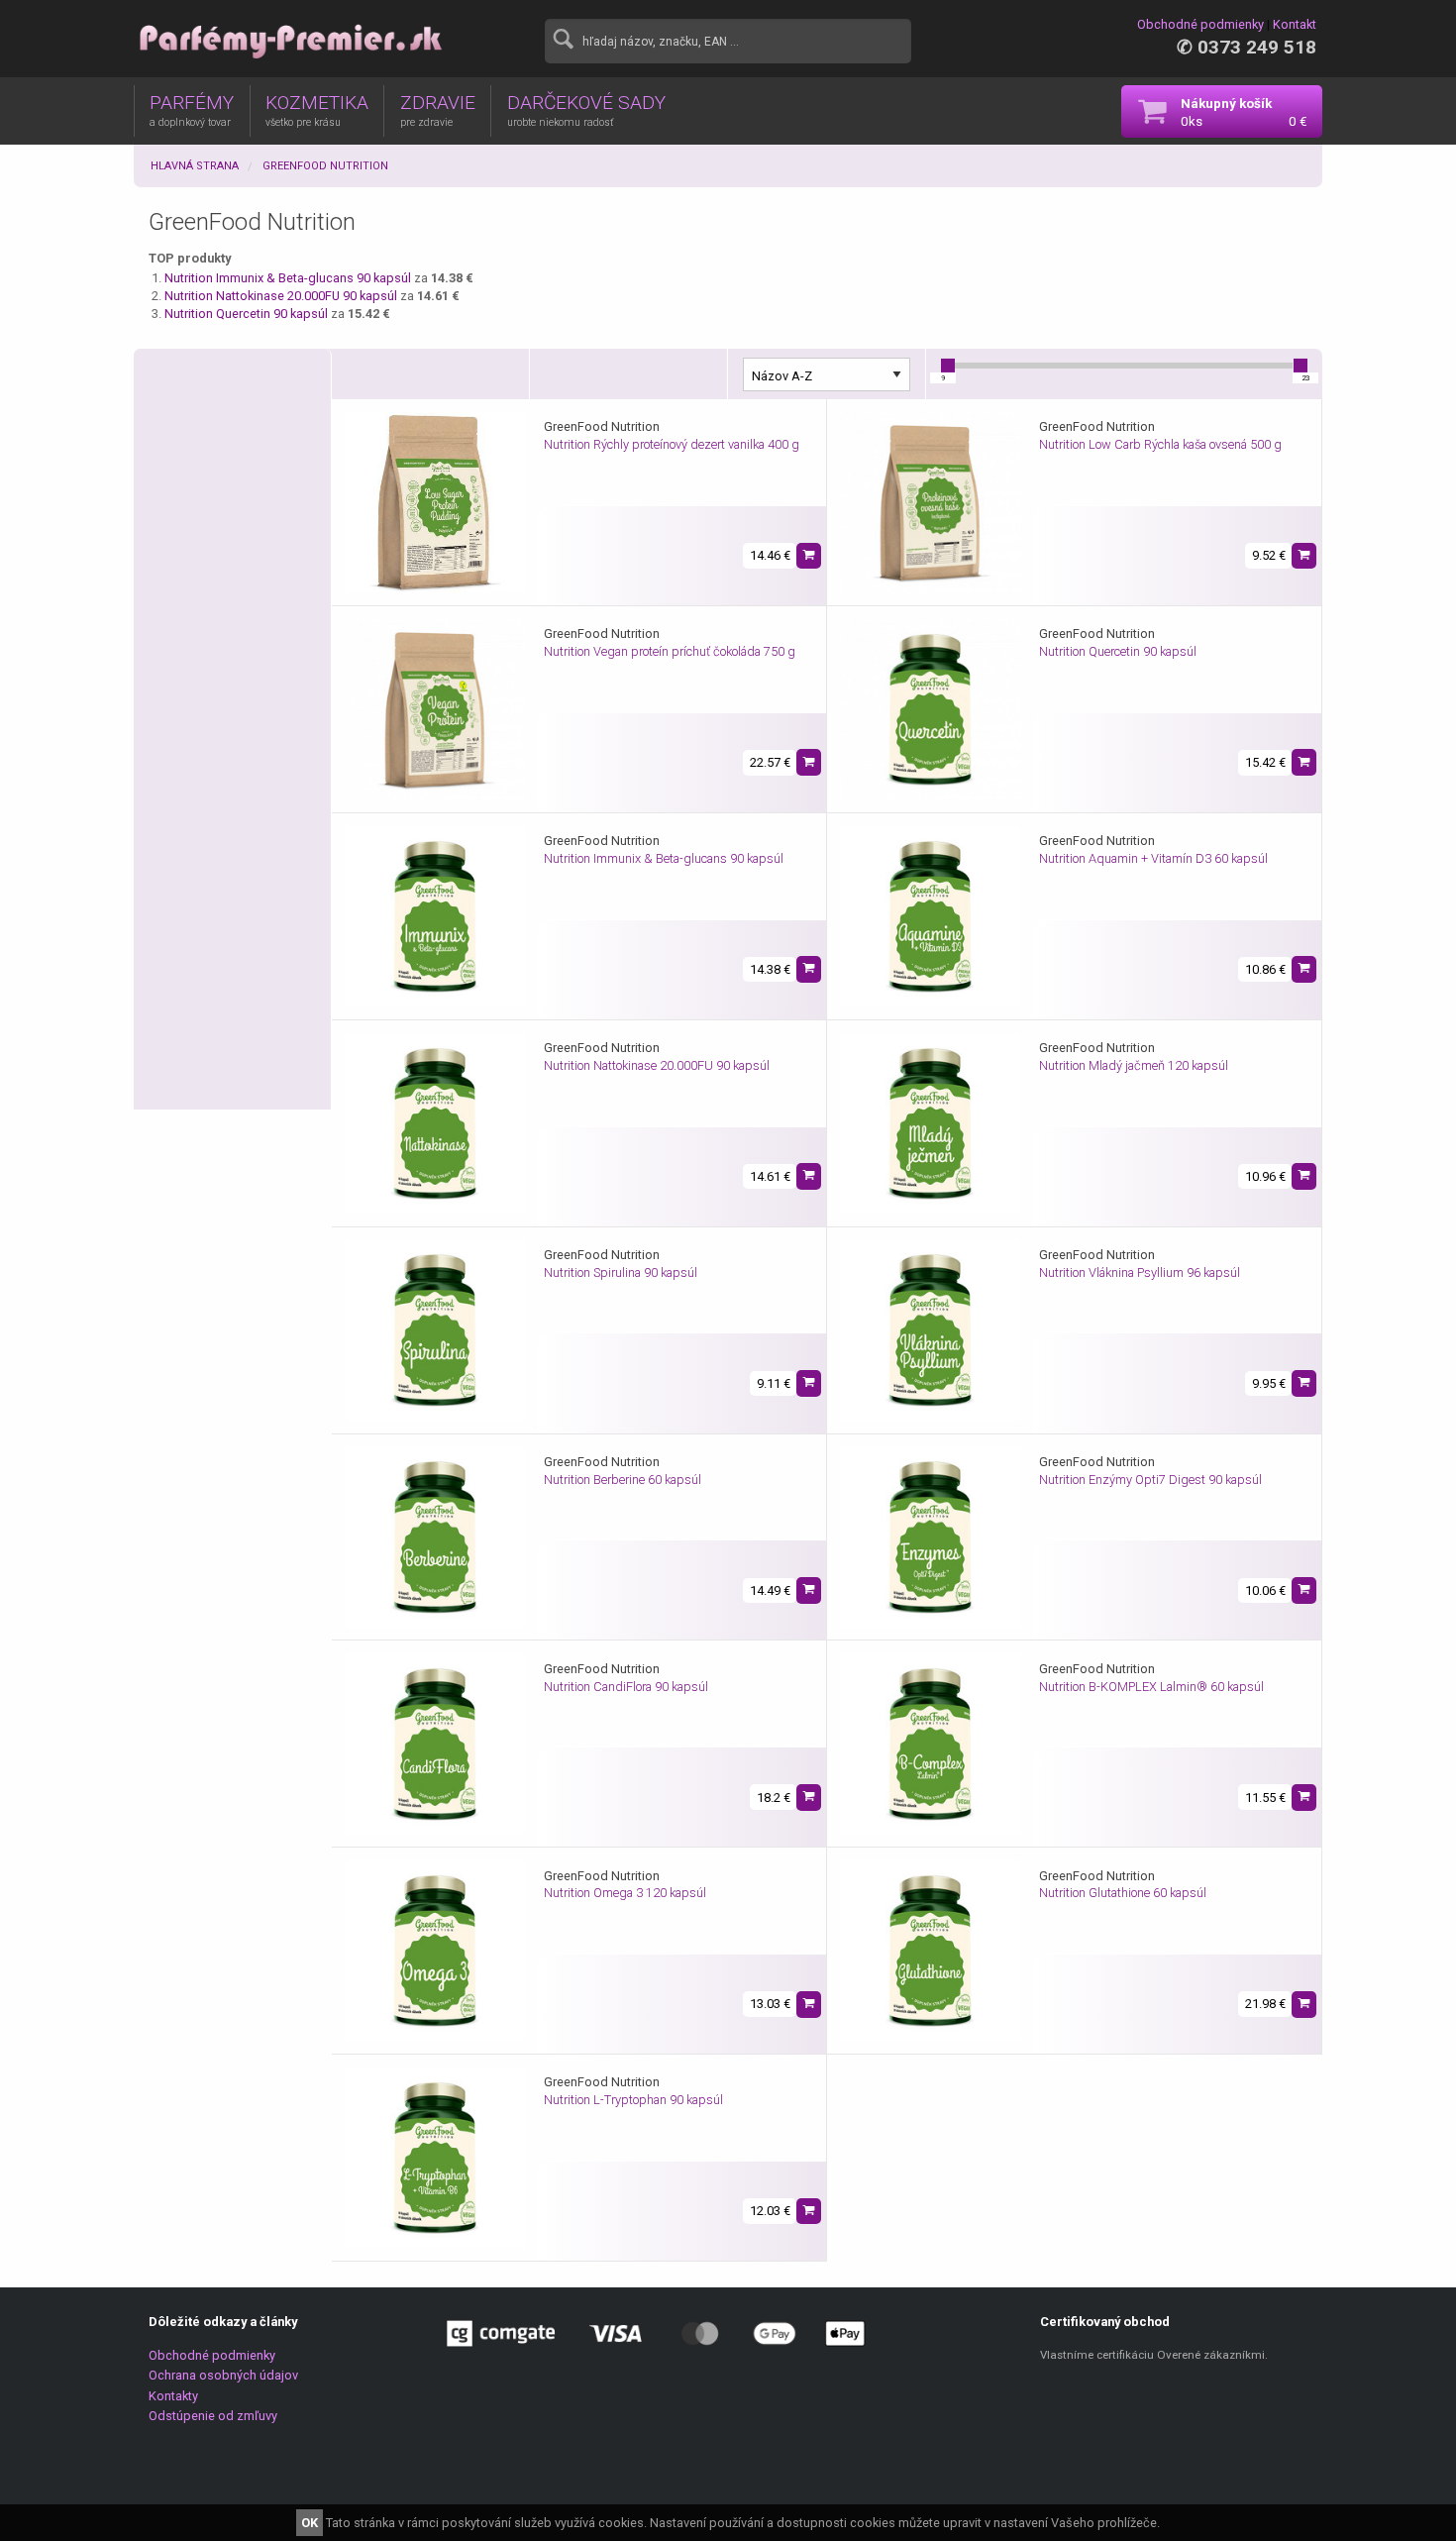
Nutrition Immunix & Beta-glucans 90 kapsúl (289, 278)
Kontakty (173, 2396)
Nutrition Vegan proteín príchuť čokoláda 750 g (670, 651)
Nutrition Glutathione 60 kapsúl (1123, 1893)
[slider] (948, 366)
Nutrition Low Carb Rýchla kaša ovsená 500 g (1160, 444)
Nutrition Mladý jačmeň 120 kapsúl (1134, 1065)
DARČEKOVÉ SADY (586, 110)
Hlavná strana (195, 166)
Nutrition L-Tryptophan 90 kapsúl (633, 2100)
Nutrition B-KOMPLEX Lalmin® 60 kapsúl (1151, 1687)
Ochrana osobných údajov (223, 2375)
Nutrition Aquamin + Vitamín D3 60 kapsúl (1153, 858)
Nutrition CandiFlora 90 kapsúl (626, 1687)
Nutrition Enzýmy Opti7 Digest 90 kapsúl (1150, 1480)
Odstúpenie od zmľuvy (213, 2416)
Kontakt (1295, 24)
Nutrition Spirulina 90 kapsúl (621, 1272)
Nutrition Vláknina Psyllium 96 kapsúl (1140, 1272)
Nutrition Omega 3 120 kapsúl (625, 1893)
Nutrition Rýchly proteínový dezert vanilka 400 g (672, 444)
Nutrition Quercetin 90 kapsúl (248, 314)
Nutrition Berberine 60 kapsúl (623, 1480)
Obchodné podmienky (1200, 24)
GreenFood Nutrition (325, 166)
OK (310, 2523)
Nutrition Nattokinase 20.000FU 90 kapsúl (282, 296)
